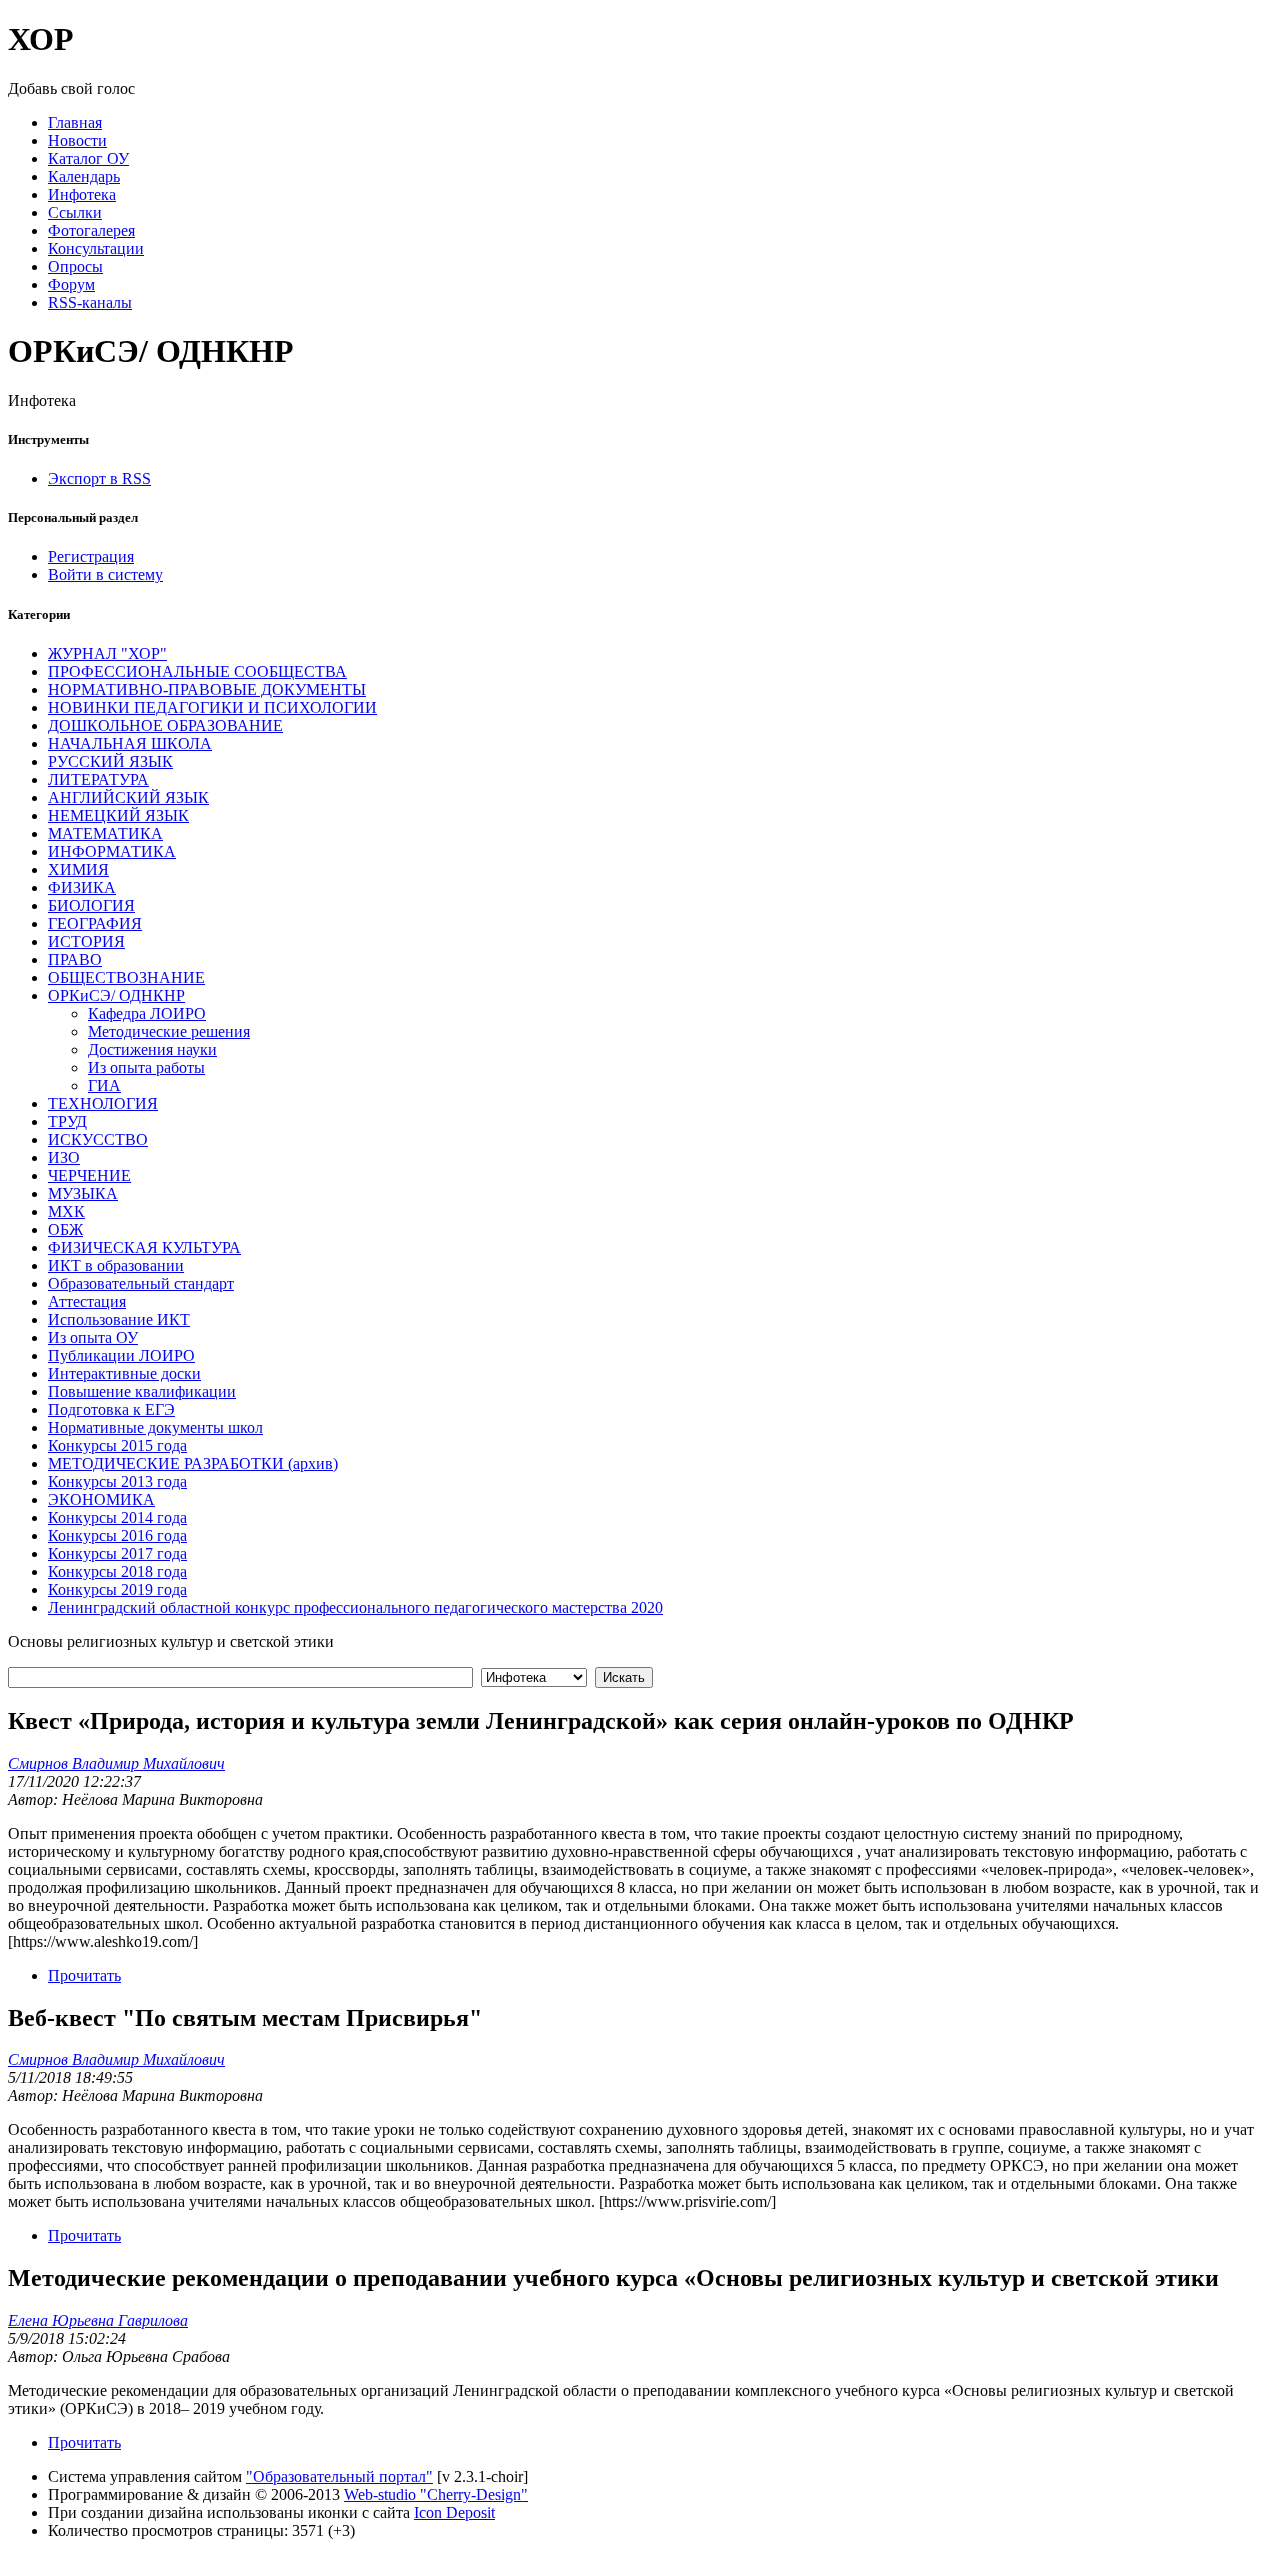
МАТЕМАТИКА (105, 833)
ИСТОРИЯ (86, 941)
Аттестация (87, 1301)
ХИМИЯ (78, 869)
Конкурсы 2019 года (117, 1589)
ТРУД (67, 1121)
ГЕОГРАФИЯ (95, 923)
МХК (66, 1211)
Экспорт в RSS (99, 478)
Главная (75, 122)
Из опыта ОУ (93, 1337)
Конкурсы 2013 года (117, 1481)
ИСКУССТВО (98, 1139)
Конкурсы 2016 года (117, 1535)
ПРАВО (75, 959)
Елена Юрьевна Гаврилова (98, 2320)
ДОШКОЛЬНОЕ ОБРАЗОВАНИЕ (165, 725)
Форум (71, 284)
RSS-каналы (90, 302)
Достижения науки (152, 1049)
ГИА (104, 1085)
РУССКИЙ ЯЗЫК (110, 761)
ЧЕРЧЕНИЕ (89, 1175)
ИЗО (64, 1157)
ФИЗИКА (82, 887)
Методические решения (169, 1031)
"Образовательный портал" (339, 2476)
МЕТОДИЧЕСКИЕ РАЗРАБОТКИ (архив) (193, 1463)
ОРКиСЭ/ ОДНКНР (116, 995)
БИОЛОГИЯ (91, 905)
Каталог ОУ (88, 158)
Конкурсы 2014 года (117, 1517)
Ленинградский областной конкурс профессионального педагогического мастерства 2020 (355, 1607)
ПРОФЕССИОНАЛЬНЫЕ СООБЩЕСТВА (197, 671)
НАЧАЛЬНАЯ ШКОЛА (130, 743)
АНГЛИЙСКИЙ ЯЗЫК (128, 797)
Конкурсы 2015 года (117, 1445)
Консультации (96, 248)
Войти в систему (105, 574)
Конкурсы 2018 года (117, 1571)
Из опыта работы (146, 1067)
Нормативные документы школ (155, 1427)
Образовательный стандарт (141, 1283)
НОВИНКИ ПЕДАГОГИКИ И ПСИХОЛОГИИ (212, 707)
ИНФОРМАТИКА (112, 851)
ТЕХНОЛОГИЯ (103, 1103)
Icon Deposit (454, 2512)
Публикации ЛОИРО (121, 1355)
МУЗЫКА (83, 1193)
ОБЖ (65, 1229)
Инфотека (82, 194)
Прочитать (84, 1975)
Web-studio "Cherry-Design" (436, 2494)
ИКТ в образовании (116, 1265)
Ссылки (75, 212)
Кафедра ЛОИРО (147, 1013)
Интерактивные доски (124, 1373)
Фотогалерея (91, 230)
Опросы (75, 266)
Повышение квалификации (142, 1391)
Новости (77, 140)
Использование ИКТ (119, 1319)
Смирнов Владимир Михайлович (116, 1763)
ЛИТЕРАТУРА (98, 779)
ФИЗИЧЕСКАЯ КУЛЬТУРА (144, 1247)
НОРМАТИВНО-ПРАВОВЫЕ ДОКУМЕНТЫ (207, 689)
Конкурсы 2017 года (117, 1553)
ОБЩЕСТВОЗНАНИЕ (126, 977)
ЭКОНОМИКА (101, 1499)
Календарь (84, 176)
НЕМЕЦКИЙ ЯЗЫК (118, 815)
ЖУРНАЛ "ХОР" (107, 653)
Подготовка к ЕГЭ (111, 1409)
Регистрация (91, 556)
